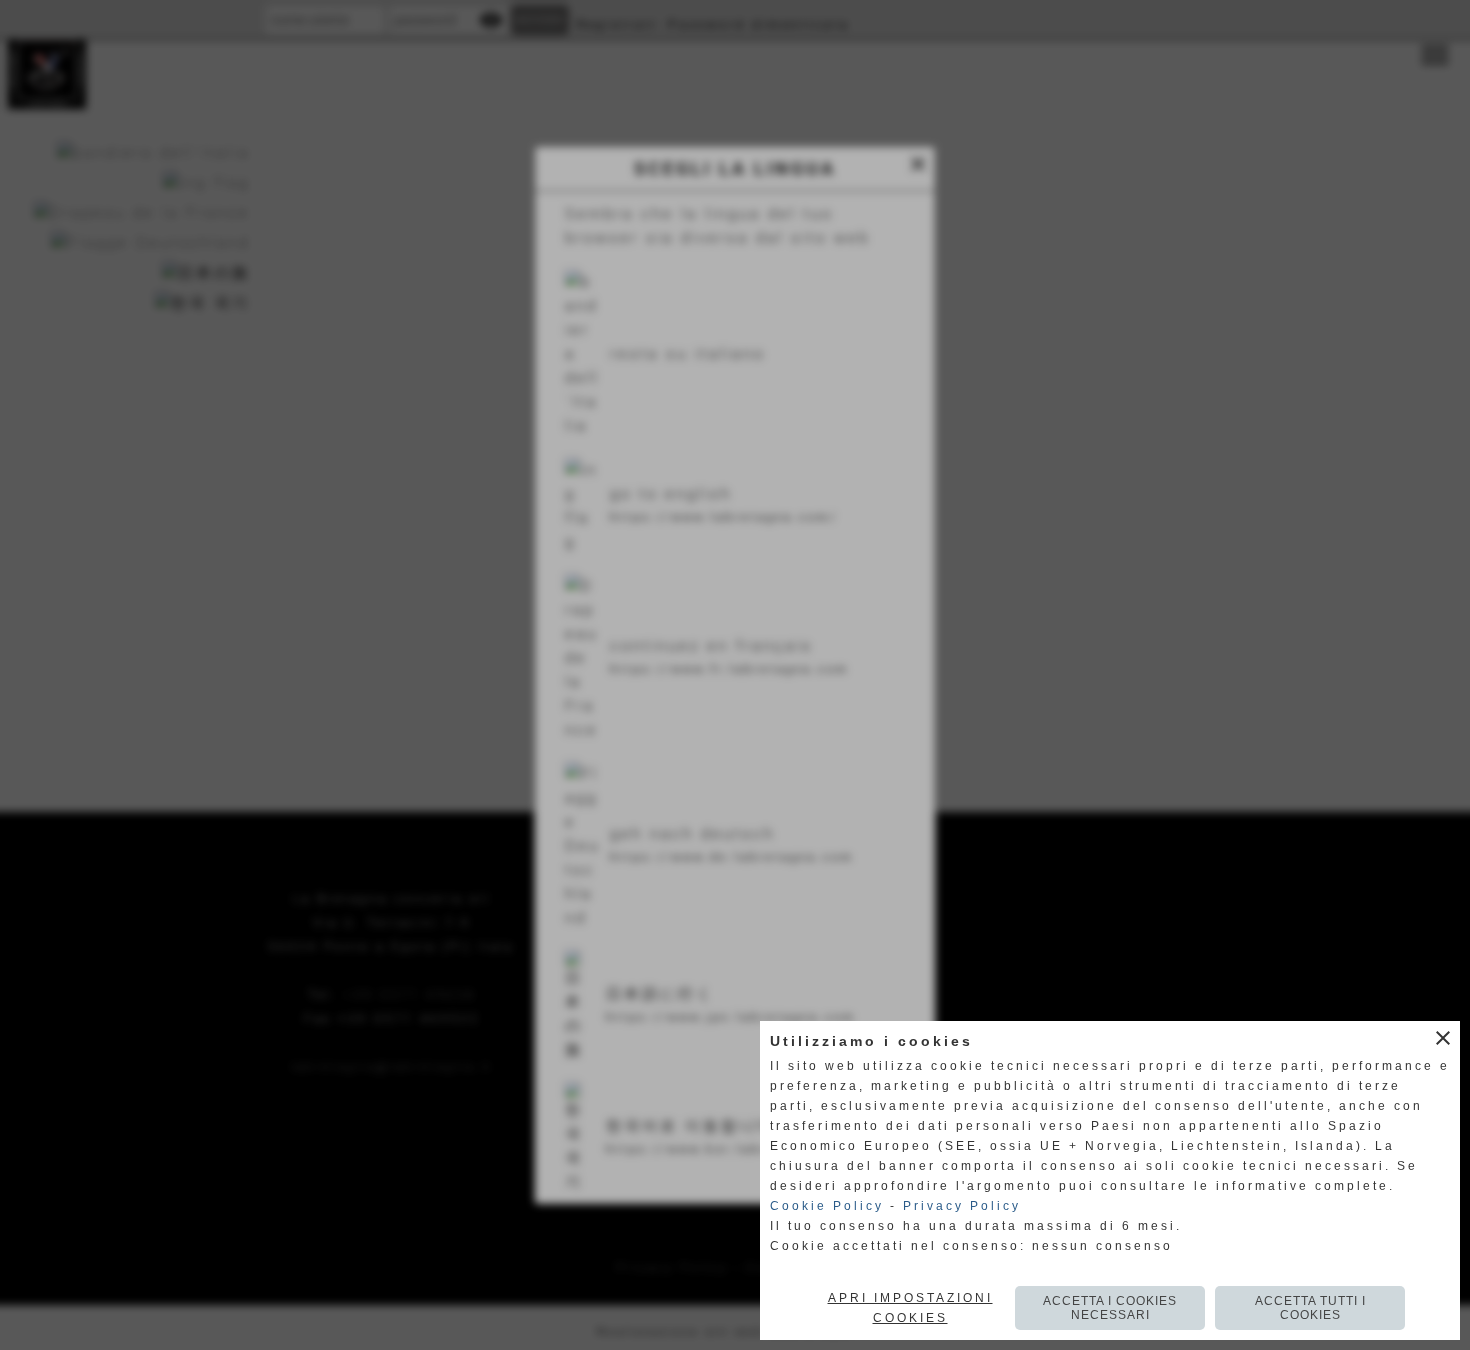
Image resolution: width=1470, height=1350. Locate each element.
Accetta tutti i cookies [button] (1310, 1308)
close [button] (1443, 1038)
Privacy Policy (962, 1206)
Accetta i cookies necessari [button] (1110, 1308)
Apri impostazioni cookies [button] (910, 1308)
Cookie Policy (827, 1206)
